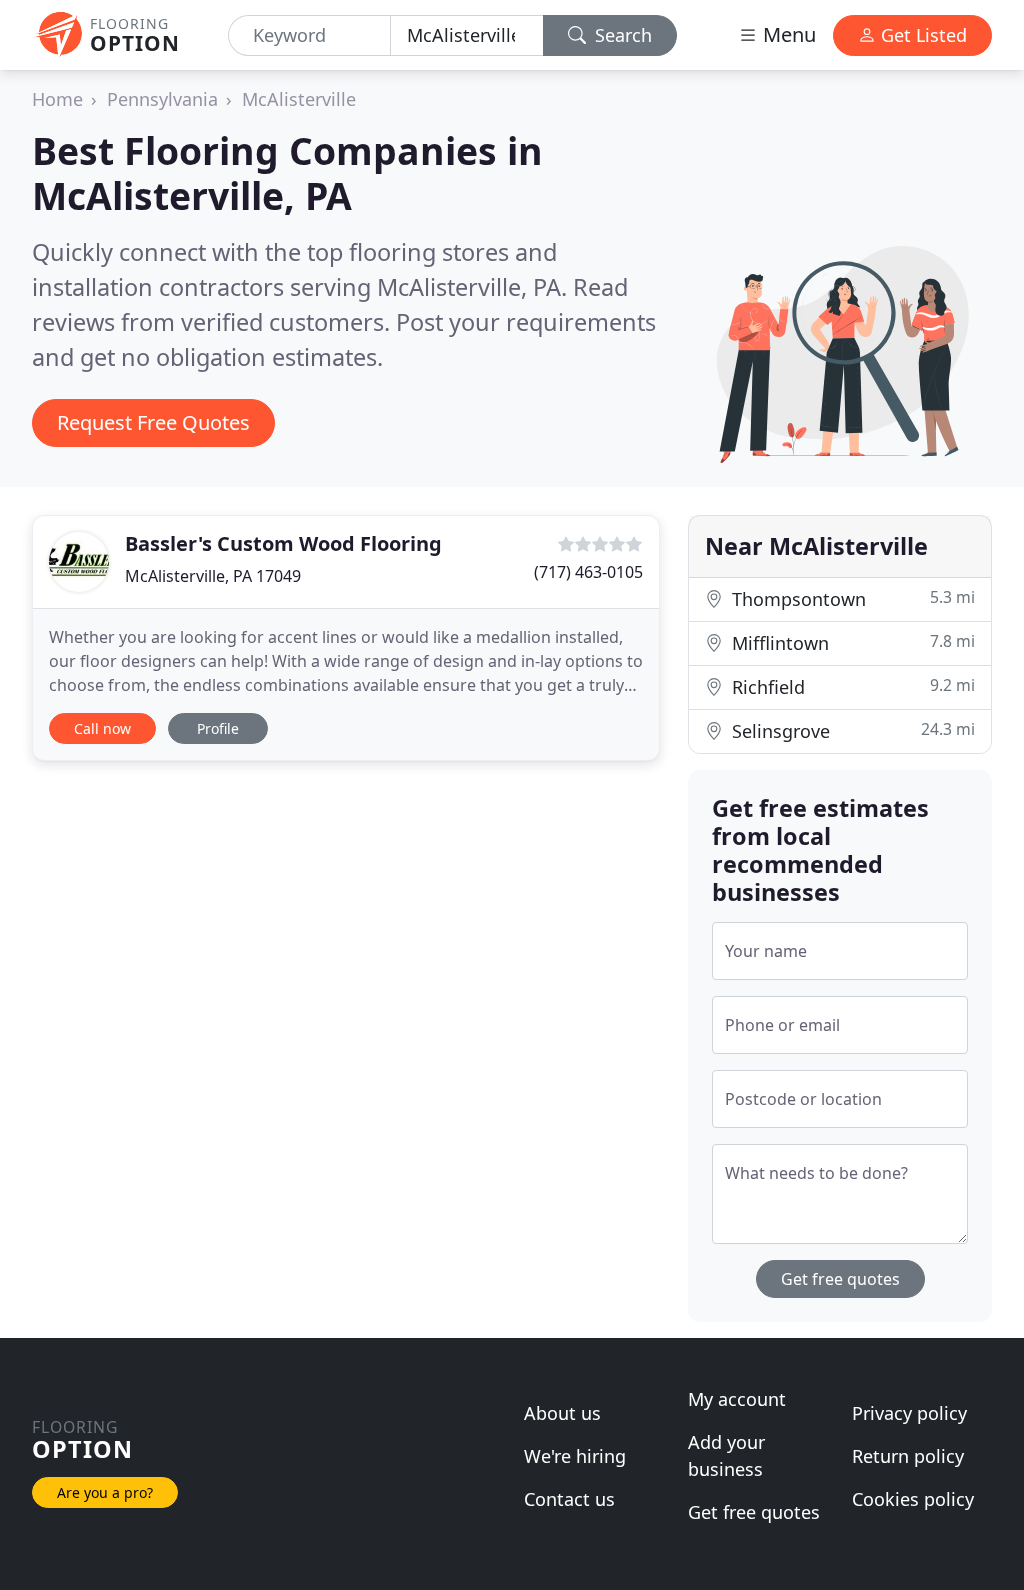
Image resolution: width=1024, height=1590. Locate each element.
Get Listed (921, 35)
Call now (102, 728)
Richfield (851, 686)
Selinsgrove (851, 730)
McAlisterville (299, 99)
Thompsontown (851, 598)
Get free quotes (840, 1279)
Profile (218, 728)
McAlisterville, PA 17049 (213, 576)
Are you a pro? (105, 1492)
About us (562, 1413)
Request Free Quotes (153, 422)
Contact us (569, 1499)
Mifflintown (851, 642)
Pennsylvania (162, 99)
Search (621, 35)
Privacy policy (909, 1413)
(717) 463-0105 (588, 572)
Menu (787, 34)
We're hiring (575, 1456)
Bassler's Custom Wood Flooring (283, 543)
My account (737, 1399)
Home (57, 99)
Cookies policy (913, 1499)
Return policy (908, 1456)
